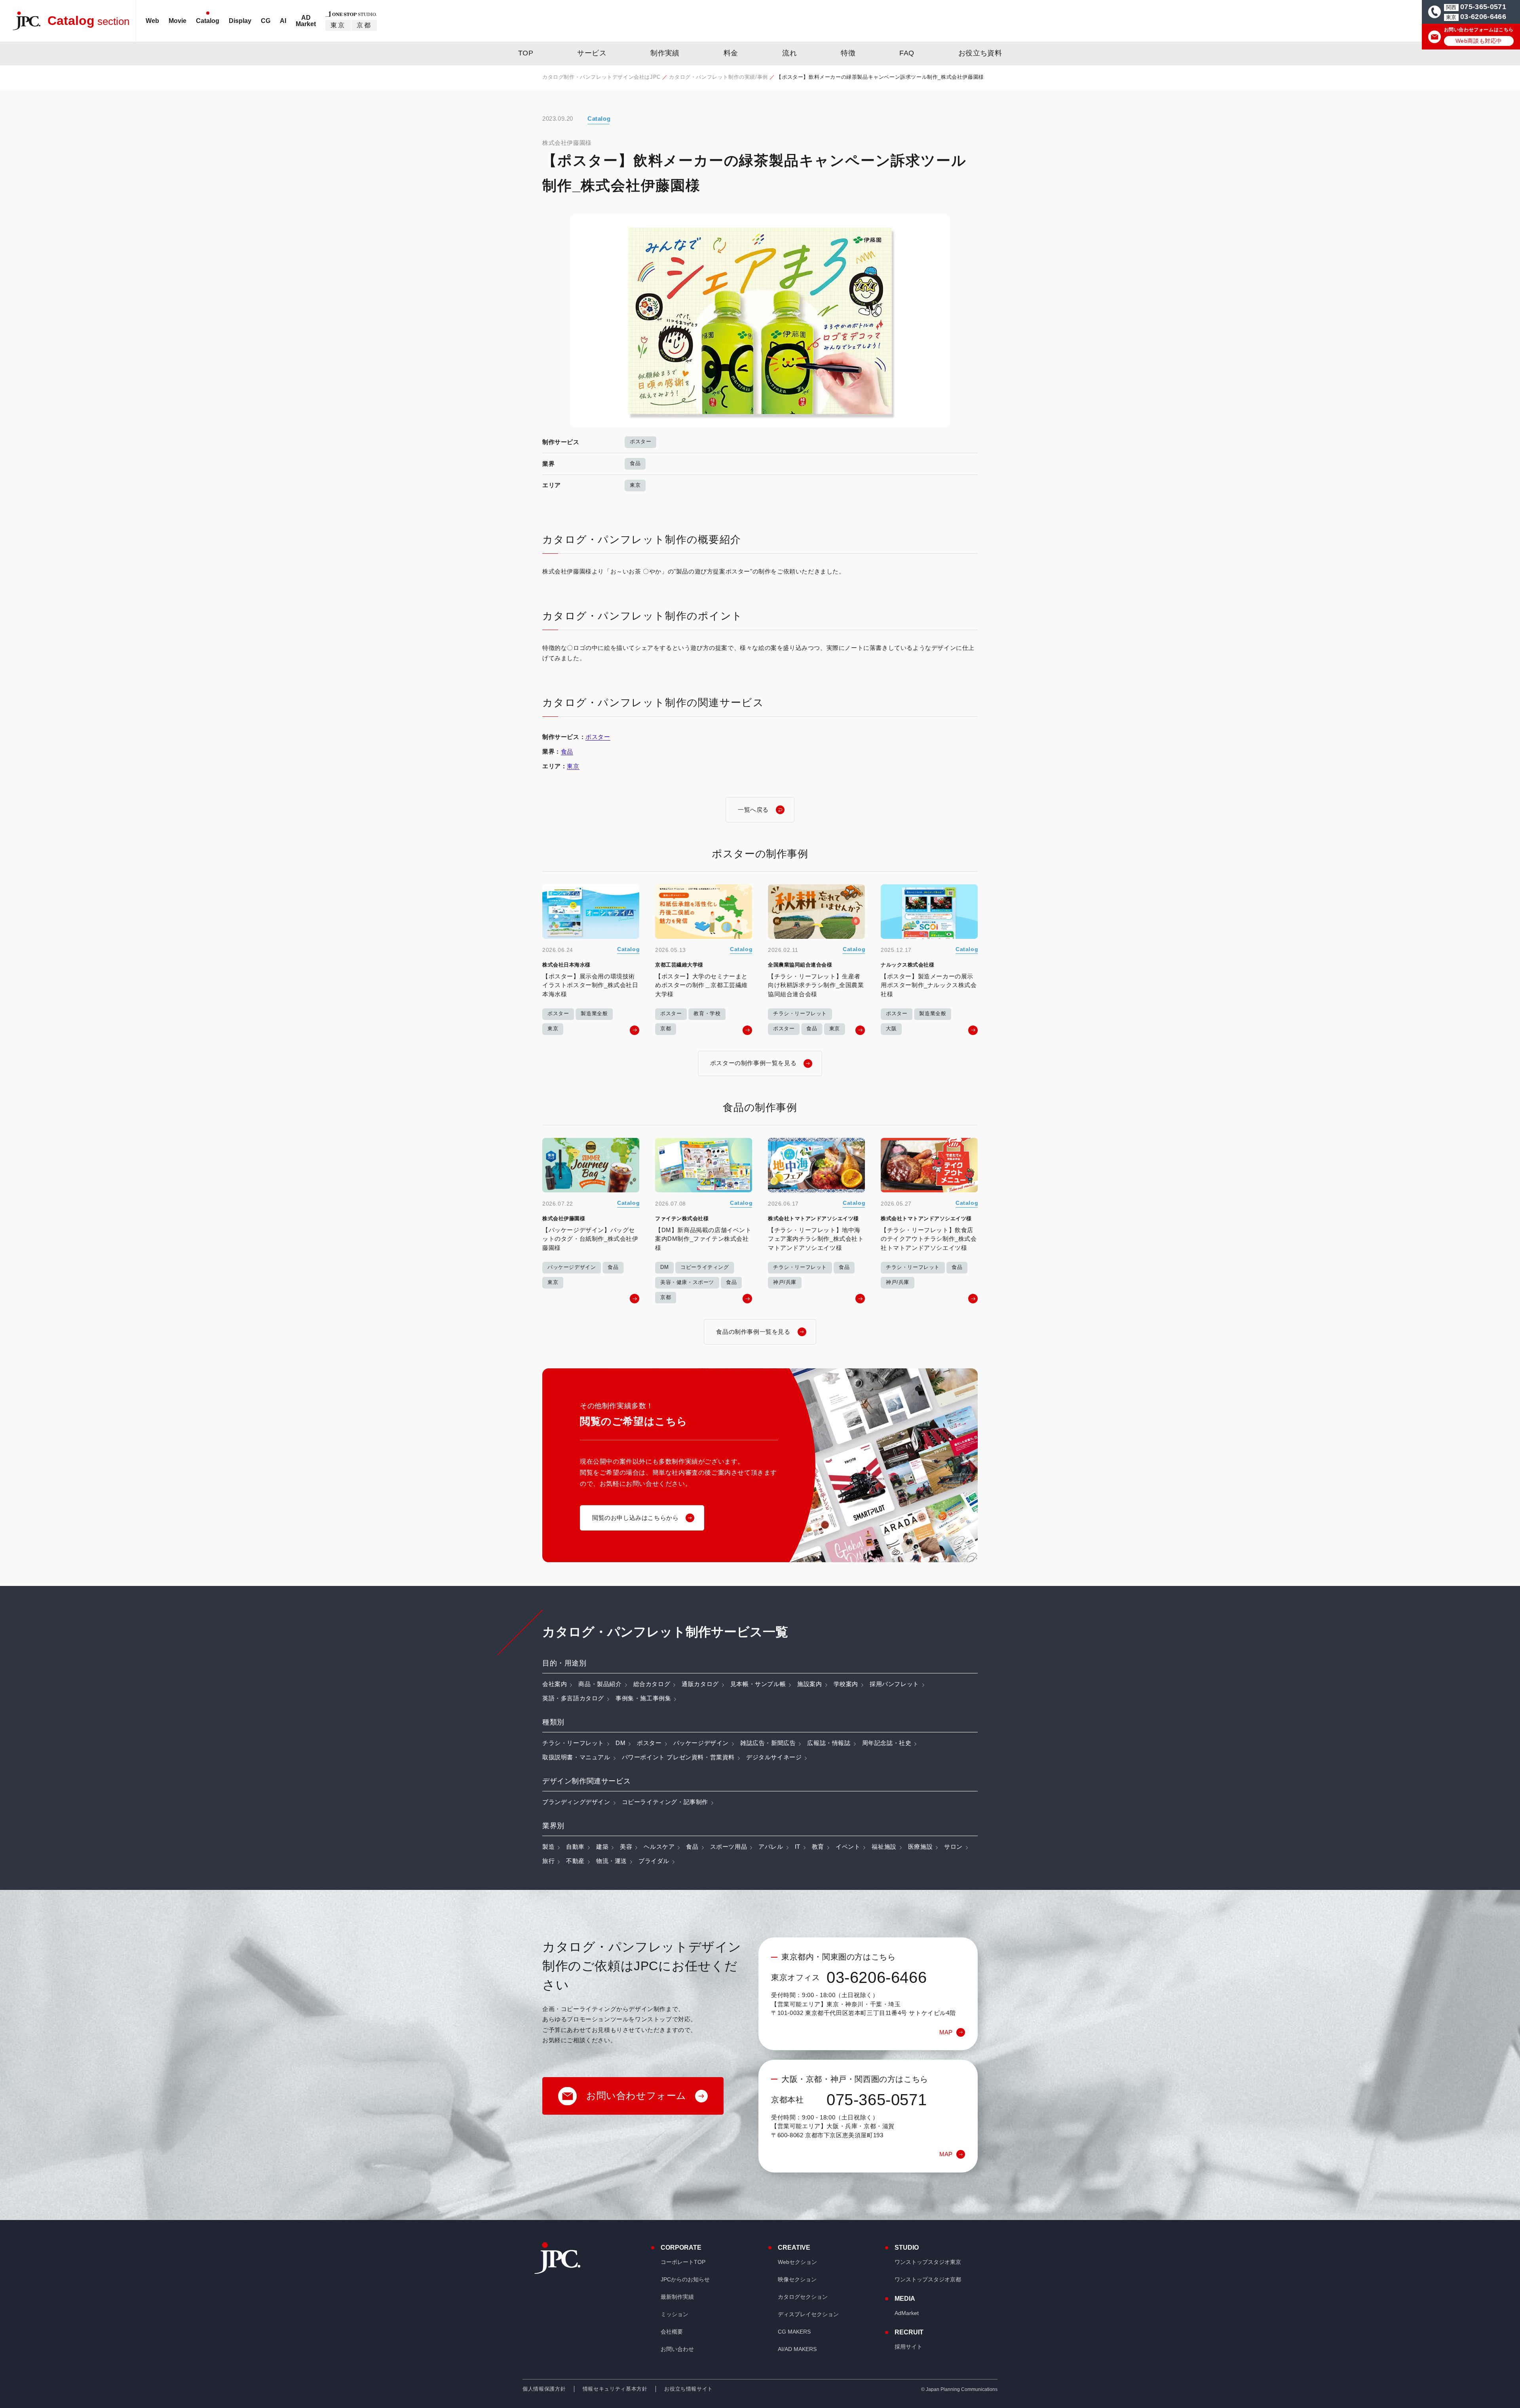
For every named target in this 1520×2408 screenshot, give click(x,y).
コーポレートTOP (683, 2262)
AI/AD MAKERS (797, 2349)
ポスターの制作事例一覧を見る (753, 1063)
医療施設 (920, 1847)
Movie (178, 21)
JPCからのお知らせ (685, 2279)
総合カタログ (652, 1684)
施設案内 (809, 1684)
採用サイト (908, 2347)
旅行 (548, 1861)
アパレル (771, 1847)
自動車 (575, 1847)
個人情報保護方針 (544, 2389)
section (88, 21)
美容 (626, 1847)
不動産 (575, 1861)
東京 (338, 25)
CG (266, 21)
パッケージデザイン (701, 1743)
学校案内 (846, 1684)
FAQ (907, 53)
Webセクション (797, 2262)
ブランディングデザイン (576, 1802)
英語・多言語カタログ (573, 1698)
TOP (526, 53)
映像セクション (797, 2279)
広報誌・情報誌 (829, 1743)
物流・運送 (612, 1861)
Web (152, 21)
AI (283, 21)
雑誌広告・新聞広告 (768, 1743)
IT (798, 1847)
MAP (946, 2032)
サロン (953, 1847)
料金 (731, 53)
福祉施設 (884, 1847)
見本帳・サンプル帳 (758, 1684)
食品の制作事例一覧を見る (753, 1332)
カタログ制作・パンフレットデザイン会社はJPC (601, 77)
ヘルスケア (659, 1847)
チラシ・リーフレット (573, 1743)
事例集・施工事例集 (643, 1698)
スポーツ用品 (729, 1847)
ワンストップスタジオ (928, 2262)
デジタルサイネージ (774, 1757)
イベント (848, 1847)
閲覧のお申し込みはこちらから (635, 1518)
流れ (789, 53)
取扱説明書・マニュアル (576, 1757)
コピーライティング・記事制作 (665, 1802)
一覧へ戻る (753, 810)
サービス (592, 53)
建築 (602, 1847)
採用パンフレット (894, 1684)
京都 (364, 25)
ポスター (640, 442)
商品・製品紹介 (600, 1684)
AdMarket (907, 2313)
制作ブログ (714, 43)
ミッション (674, 2314)
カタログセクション (803, 2297)
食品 (635, 463)
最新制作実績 (677, 2297)
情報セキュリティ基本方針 (615, 2389)
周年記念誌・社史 (887, 1743)
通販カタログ (700, 1684)
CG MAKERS (794, 2332)
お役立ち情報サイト (689, 2389)
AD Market (306, 21)
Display (240, 21)
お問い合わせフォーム (636, 2096)
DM (620, 1743)
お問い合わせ (677, 2349)
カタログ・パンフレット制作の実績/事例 (718, 77)
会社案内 (555, 1684)
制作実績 (665, 53)
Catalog (208, 21)
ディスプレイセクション (808, 2314)
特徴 (848, 53)
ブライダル (654, 1861)
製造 (548, 1847)
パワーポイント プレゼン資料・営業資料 (678, 1757)
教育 (818, 1847)
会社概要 (672, 2332)
